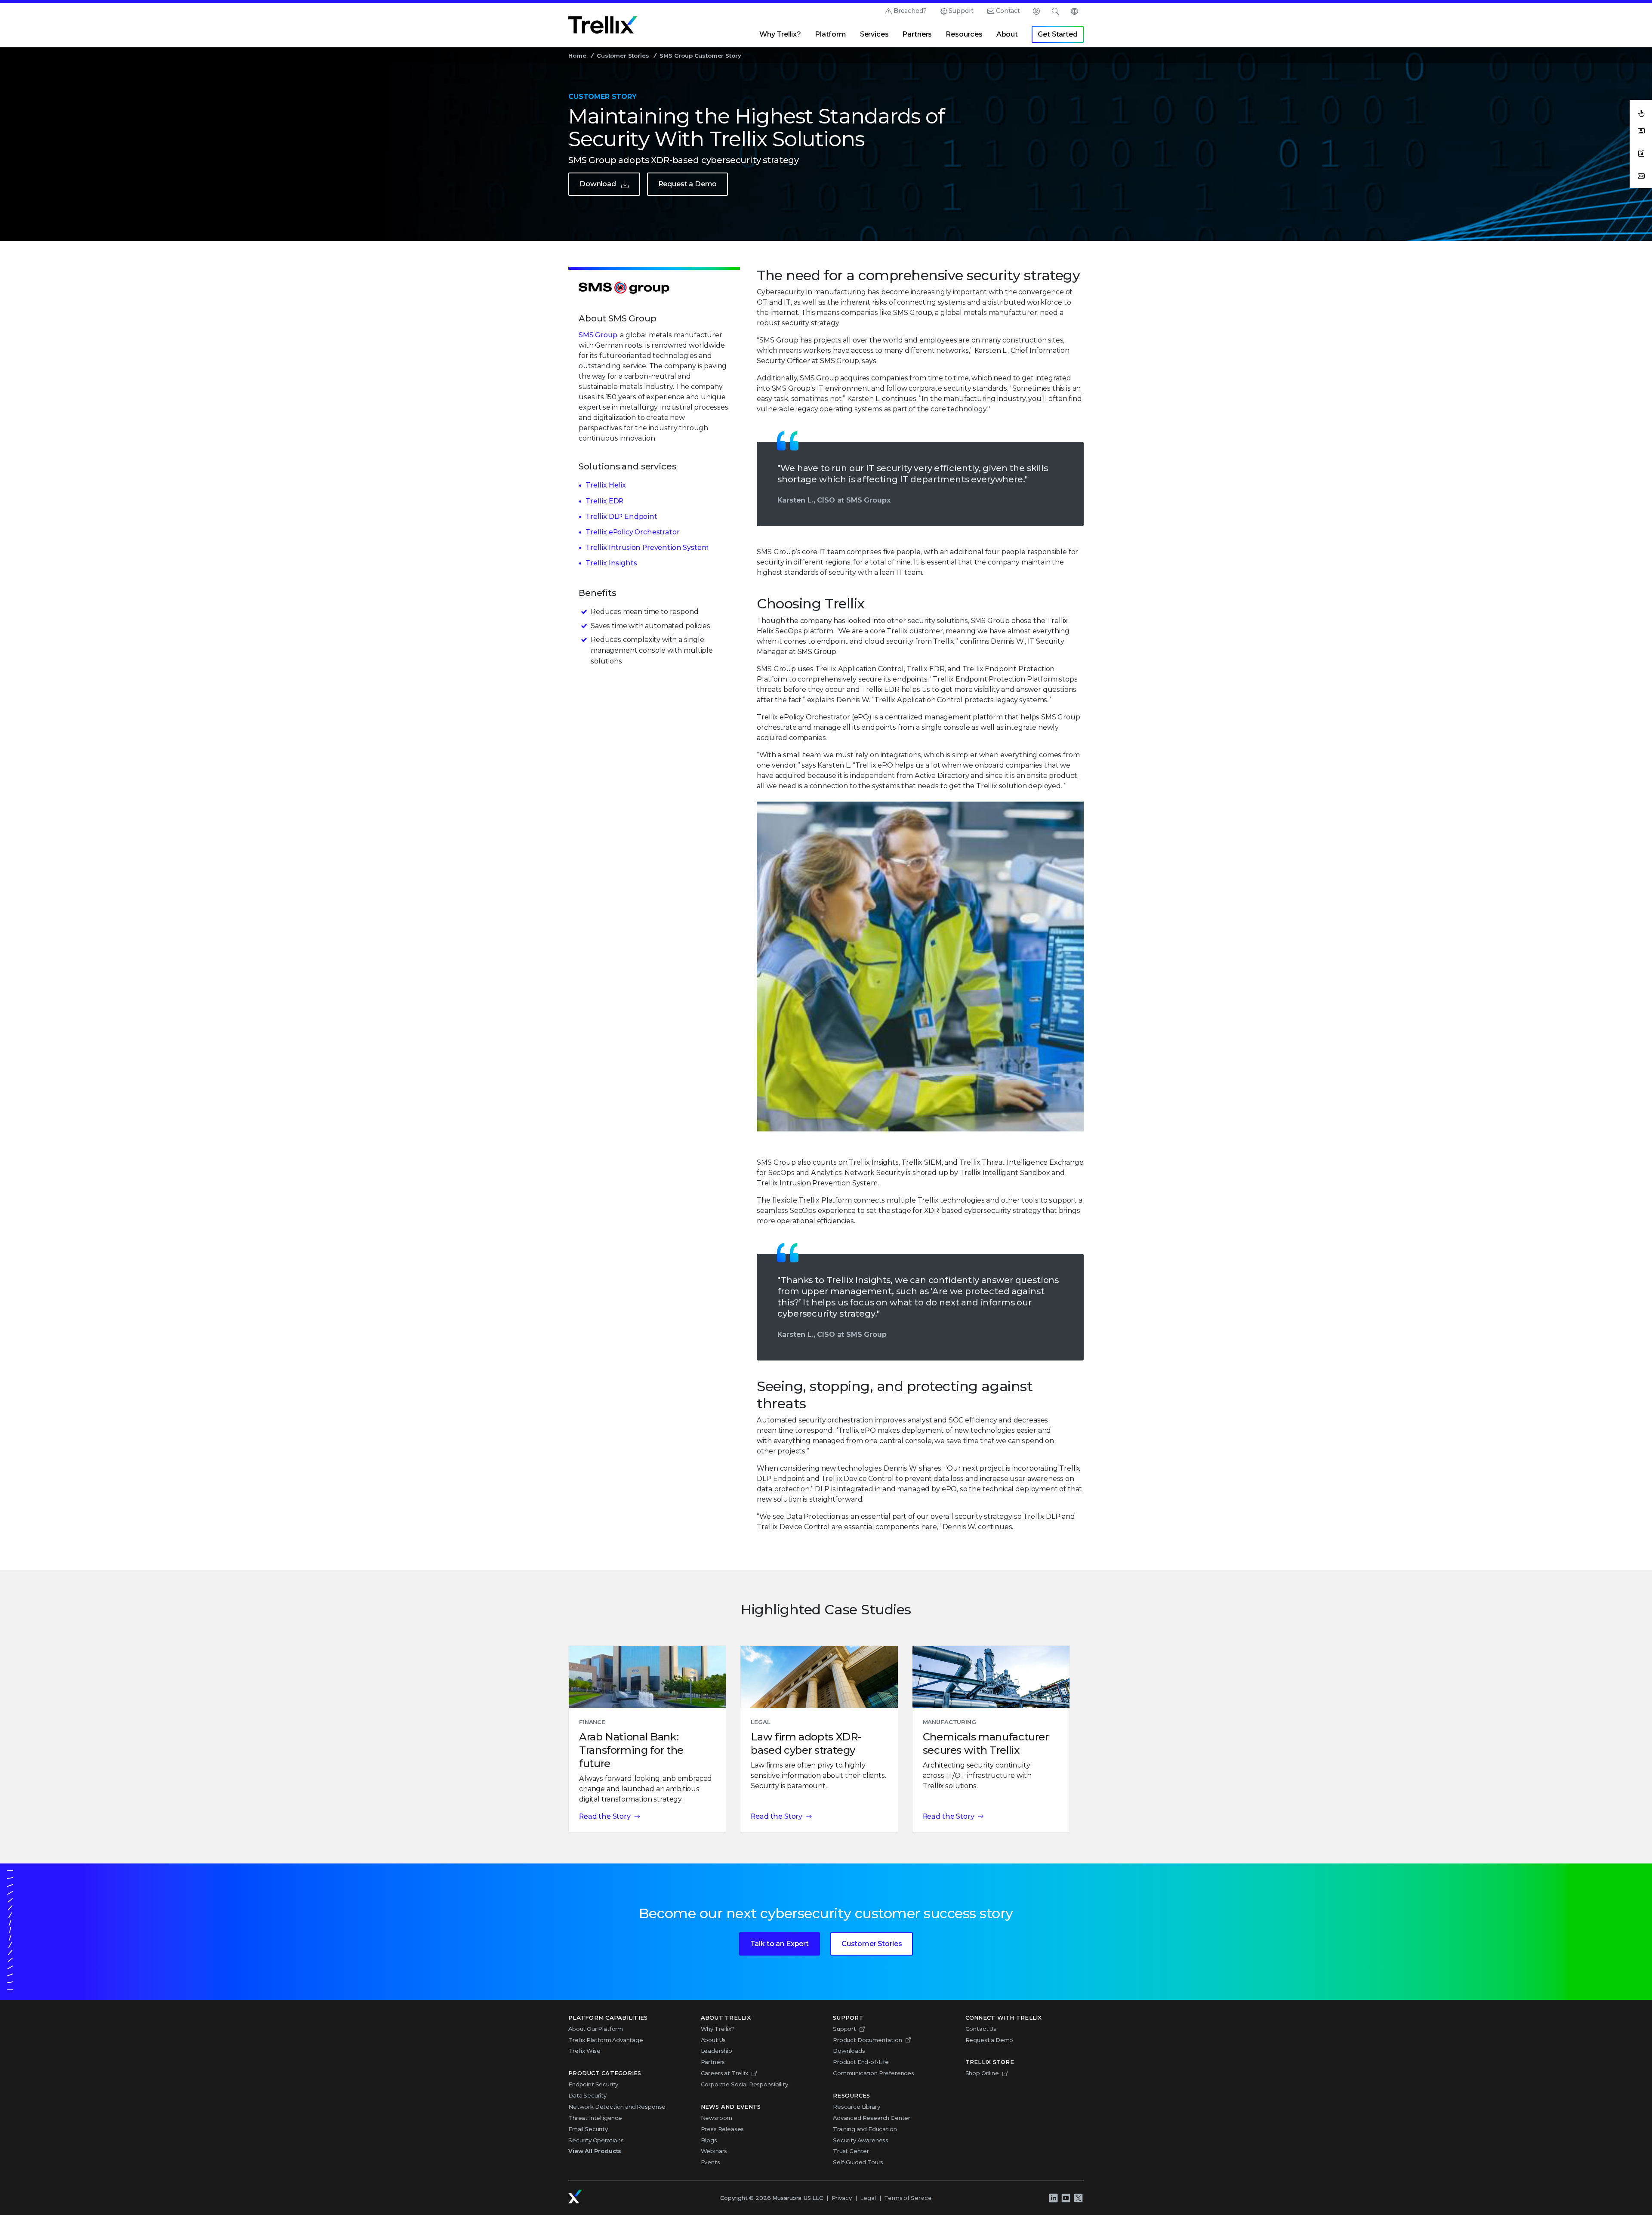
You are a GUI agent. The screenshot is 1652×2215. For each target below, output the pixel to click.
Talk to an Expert (780, 1944)
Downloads (849, 2051)
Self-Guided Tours (858, 2162)
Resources (964, 34)
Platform (831, 34)
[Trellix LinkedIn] (1053, 2198)
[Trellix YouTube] (1066, 2198)
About (1007, 34)
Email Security (588, 2129)
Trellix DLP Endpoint (621, 517)
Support (961, 11)
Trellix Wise (584, 2051)
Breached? (910, 11)
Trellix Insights (611, 563)
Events (710, 2162)
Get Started (1057, 34)
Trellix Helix (606, 485)
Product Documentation (868, 2040)
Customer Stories (623, 56)
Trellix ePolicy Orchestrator (633, 532)
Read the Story (605, 1816)
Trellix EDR (604, 501)
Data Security (587, 2095)
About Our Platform (596, 2029)
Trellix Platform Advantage (606, 2040)
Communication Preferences (874, 2073)
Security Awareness (861, 2140)
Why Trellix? (780, 34)
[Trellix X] (1078, 2198)
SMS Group (598, 335)
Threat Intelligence (595, 2118)
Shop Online (982, 2073)
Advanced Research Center (872, 2118)
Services (874, 34)
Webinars (714, 2151)
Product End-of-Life (861, 2062)
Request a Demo (688, 184)
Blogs (709, 2140)
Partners (917, 34)
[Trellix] (575, 2196)
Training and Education (865, 2129)
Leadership (717, 2051)
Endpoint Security (593, 2084)
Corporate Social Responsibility (744, 2084)
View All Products (595, 2151)
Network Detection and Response (617, 2107)
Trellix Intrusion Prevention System (647, 548)
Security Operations (596, 2140)
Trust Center (851, 2151)
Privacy (842, 2198)
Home (577, 56)
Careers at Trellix (724, 2073)
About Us (714, 2040)
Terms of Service (908, 2198)
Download (598, 184)
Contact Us (981, 2029)
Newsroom (717, 2118)
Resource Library (856, 2107)
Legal (868, 2198)
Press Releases (723, 2129)
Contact (1008, 11)
